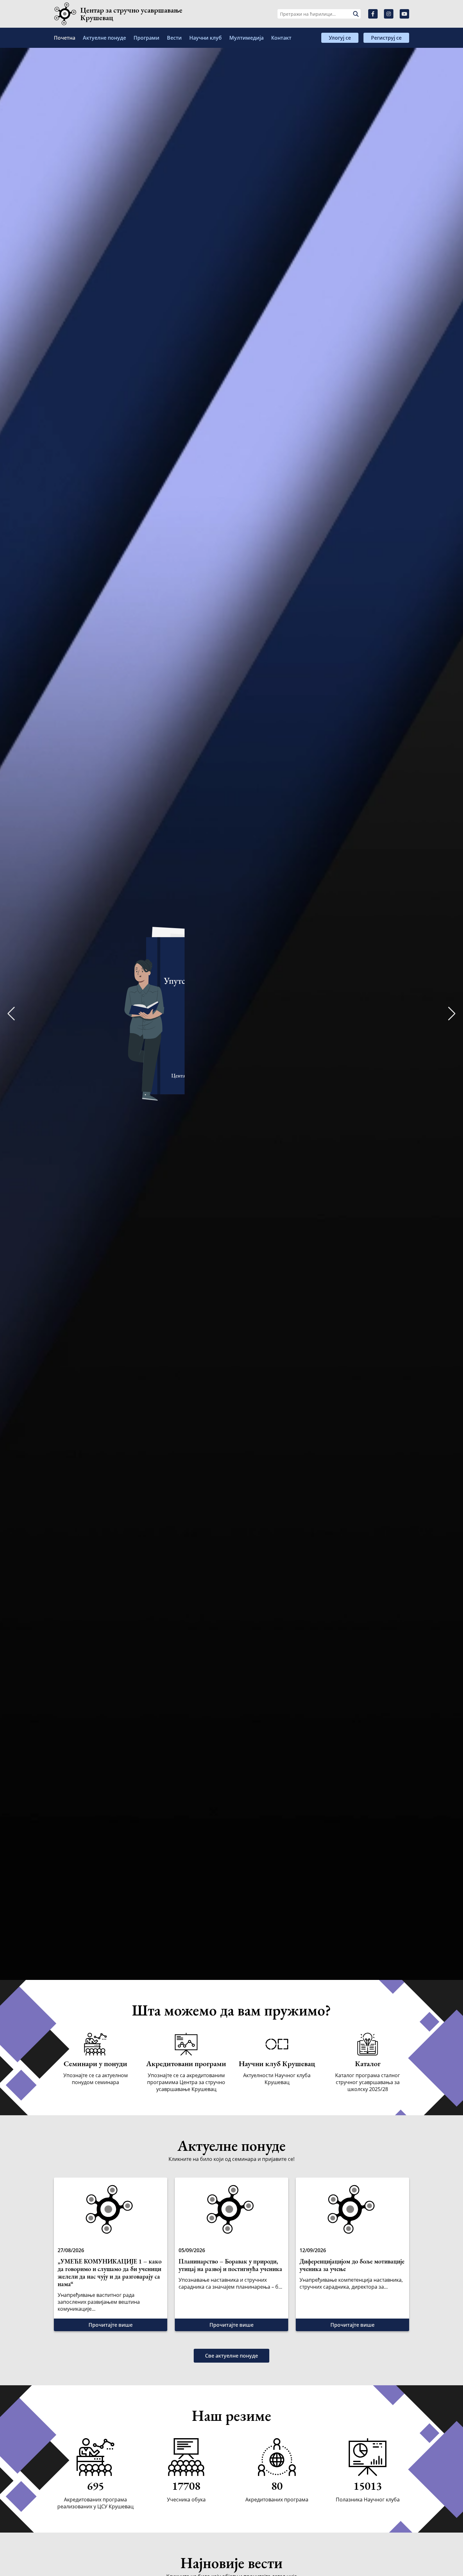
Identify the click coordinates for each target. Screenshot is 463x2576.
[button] (452, 1014)
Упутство (258, 1034)
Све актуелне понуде (231, 2356)
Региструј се (386, 38)
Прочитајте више (111, 2325)
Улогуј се (340, 38)
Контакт (281, 38)
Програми (146, 38)
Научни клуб (206, 38)
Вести (174, 38)
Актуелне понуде (104, 38)
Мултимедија (246, 38)
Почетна (65, 38)
